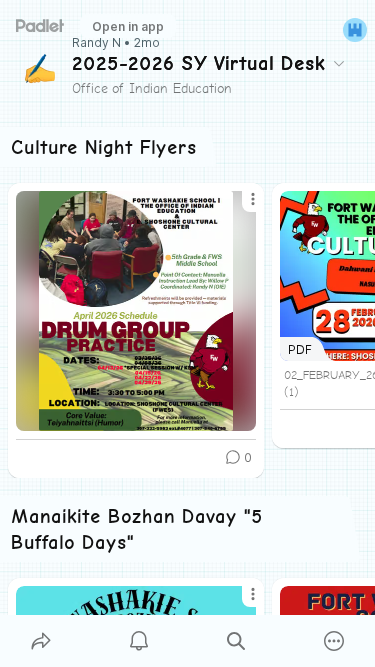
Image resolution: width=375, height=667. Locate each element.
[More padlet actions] (334, 641)
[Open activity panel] (139, 641)
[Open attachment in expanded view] (136, 311)
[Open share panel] (41, 641)
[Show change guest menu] (355, 30)
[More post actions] (240, 207)
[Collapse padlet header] (339, 63)
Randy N (96, 43)
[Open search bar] (237, 641)
